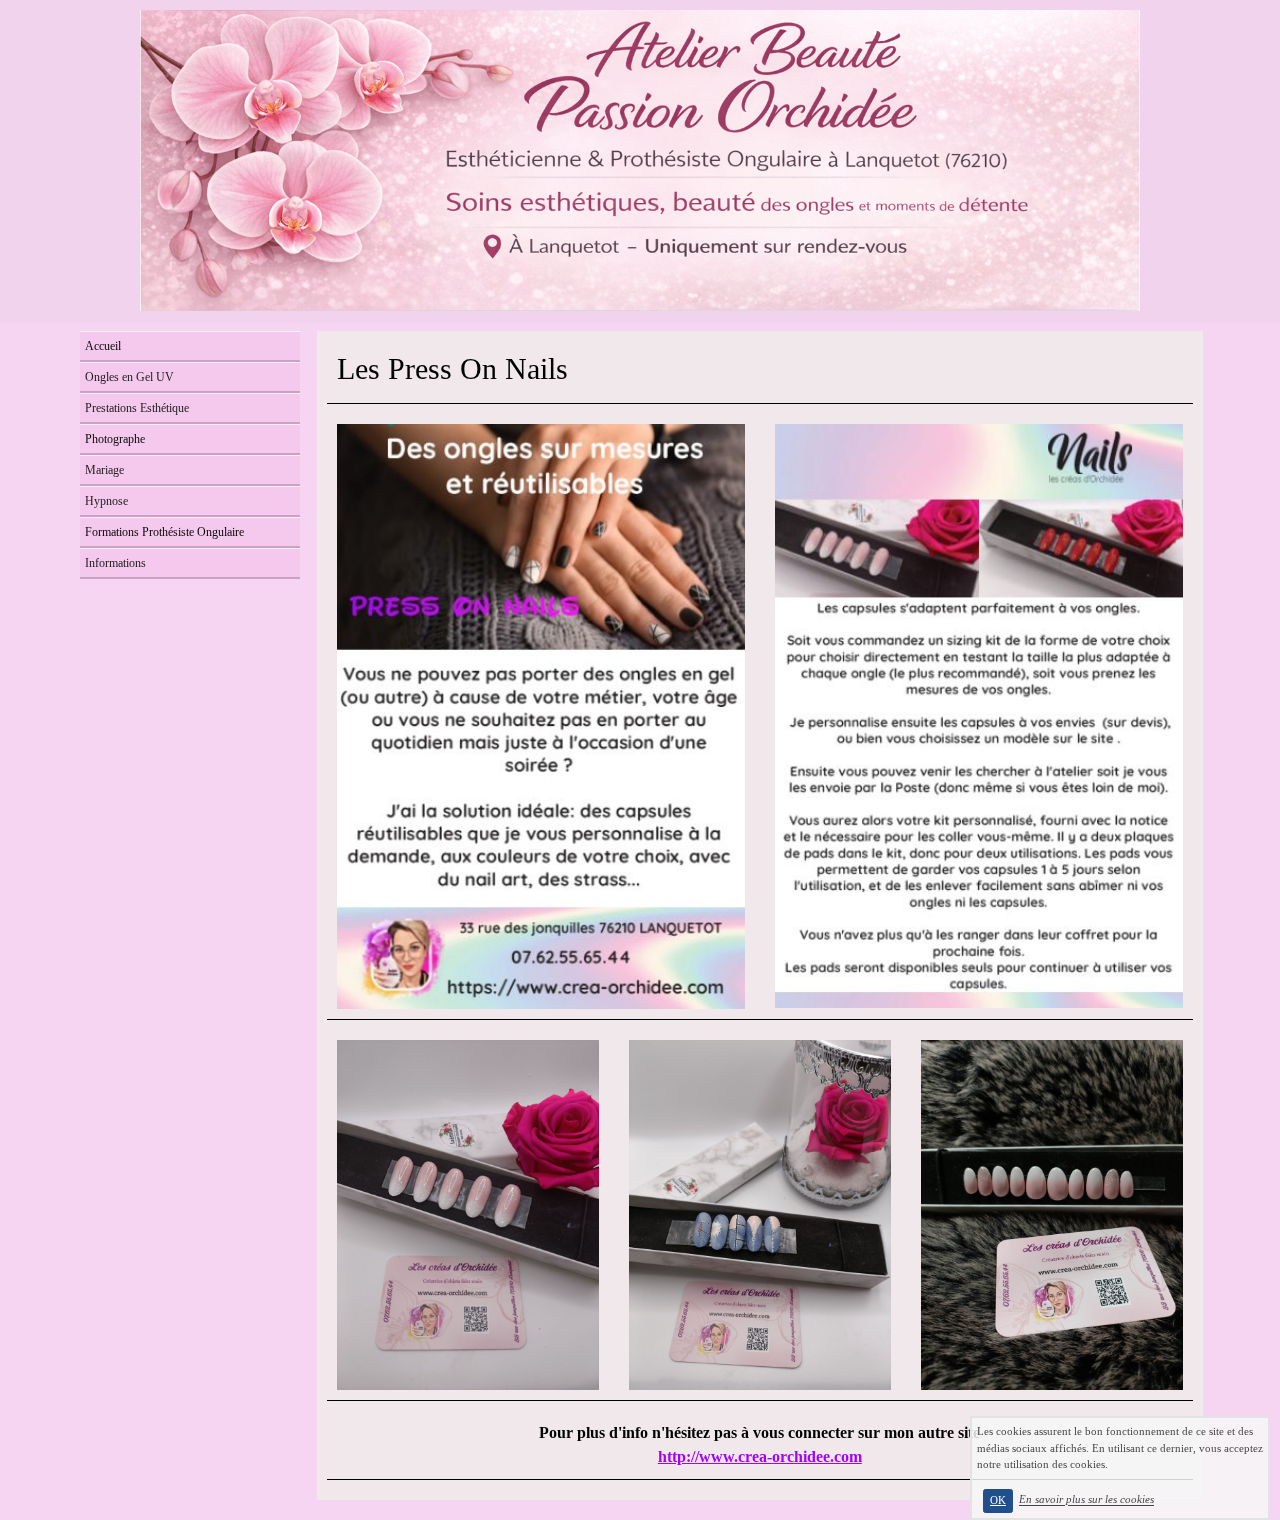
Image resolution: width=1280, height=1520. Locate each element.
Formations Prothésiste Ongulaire (164, 532)
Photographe (115, 439)
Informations (115, 563)
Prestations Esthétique (137, 408)
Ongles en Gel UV (129, 377)
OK (998, 1500)
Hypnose (106, 501)
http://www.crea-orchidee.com (760, 1456)
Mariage (104, 470)
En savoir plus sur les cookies (1086, 1500)
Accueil (103, 346)
